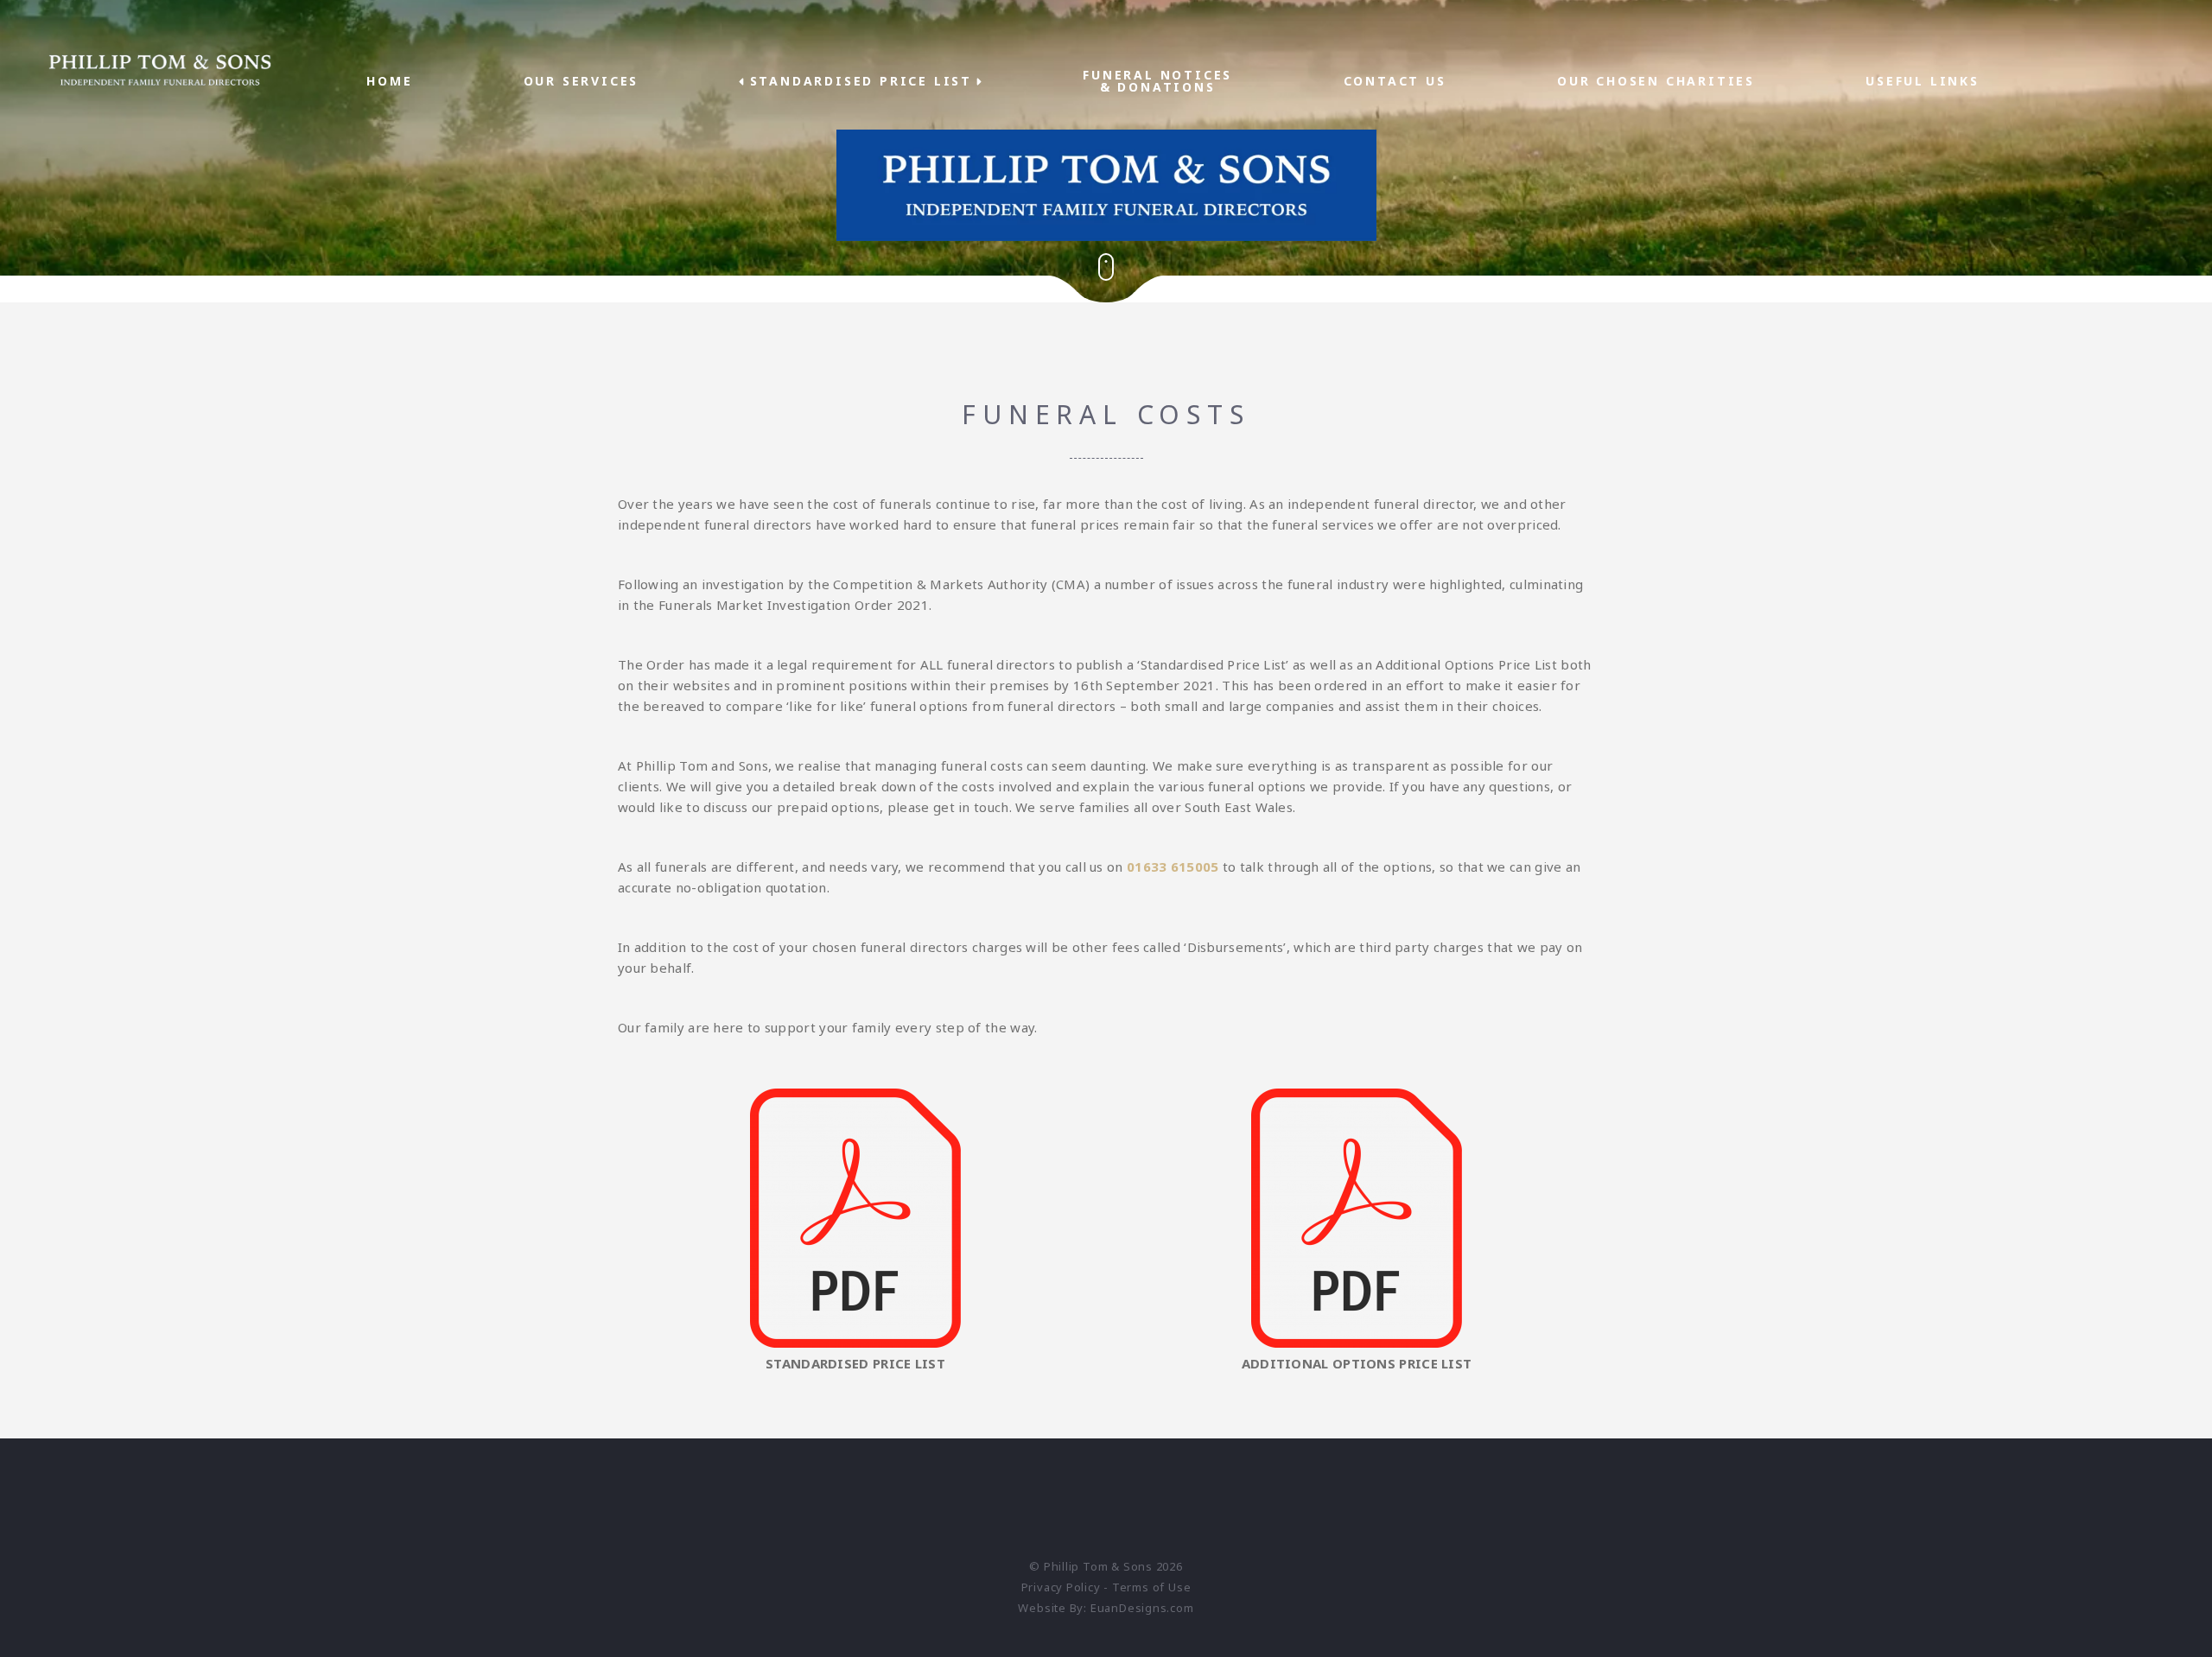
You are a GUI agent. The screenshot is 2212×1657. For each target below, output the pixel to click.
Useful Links (1923, 81)
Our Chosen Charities (1656, 81)
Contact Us (1395, 81)
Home (389, 81)
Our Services (582, 81)
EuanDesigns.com (1142, 1608)
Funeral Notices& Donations (1157, 81)
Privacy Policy (1061, 1587)
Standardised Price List (861, 81)
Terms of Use (1151, 1587)
